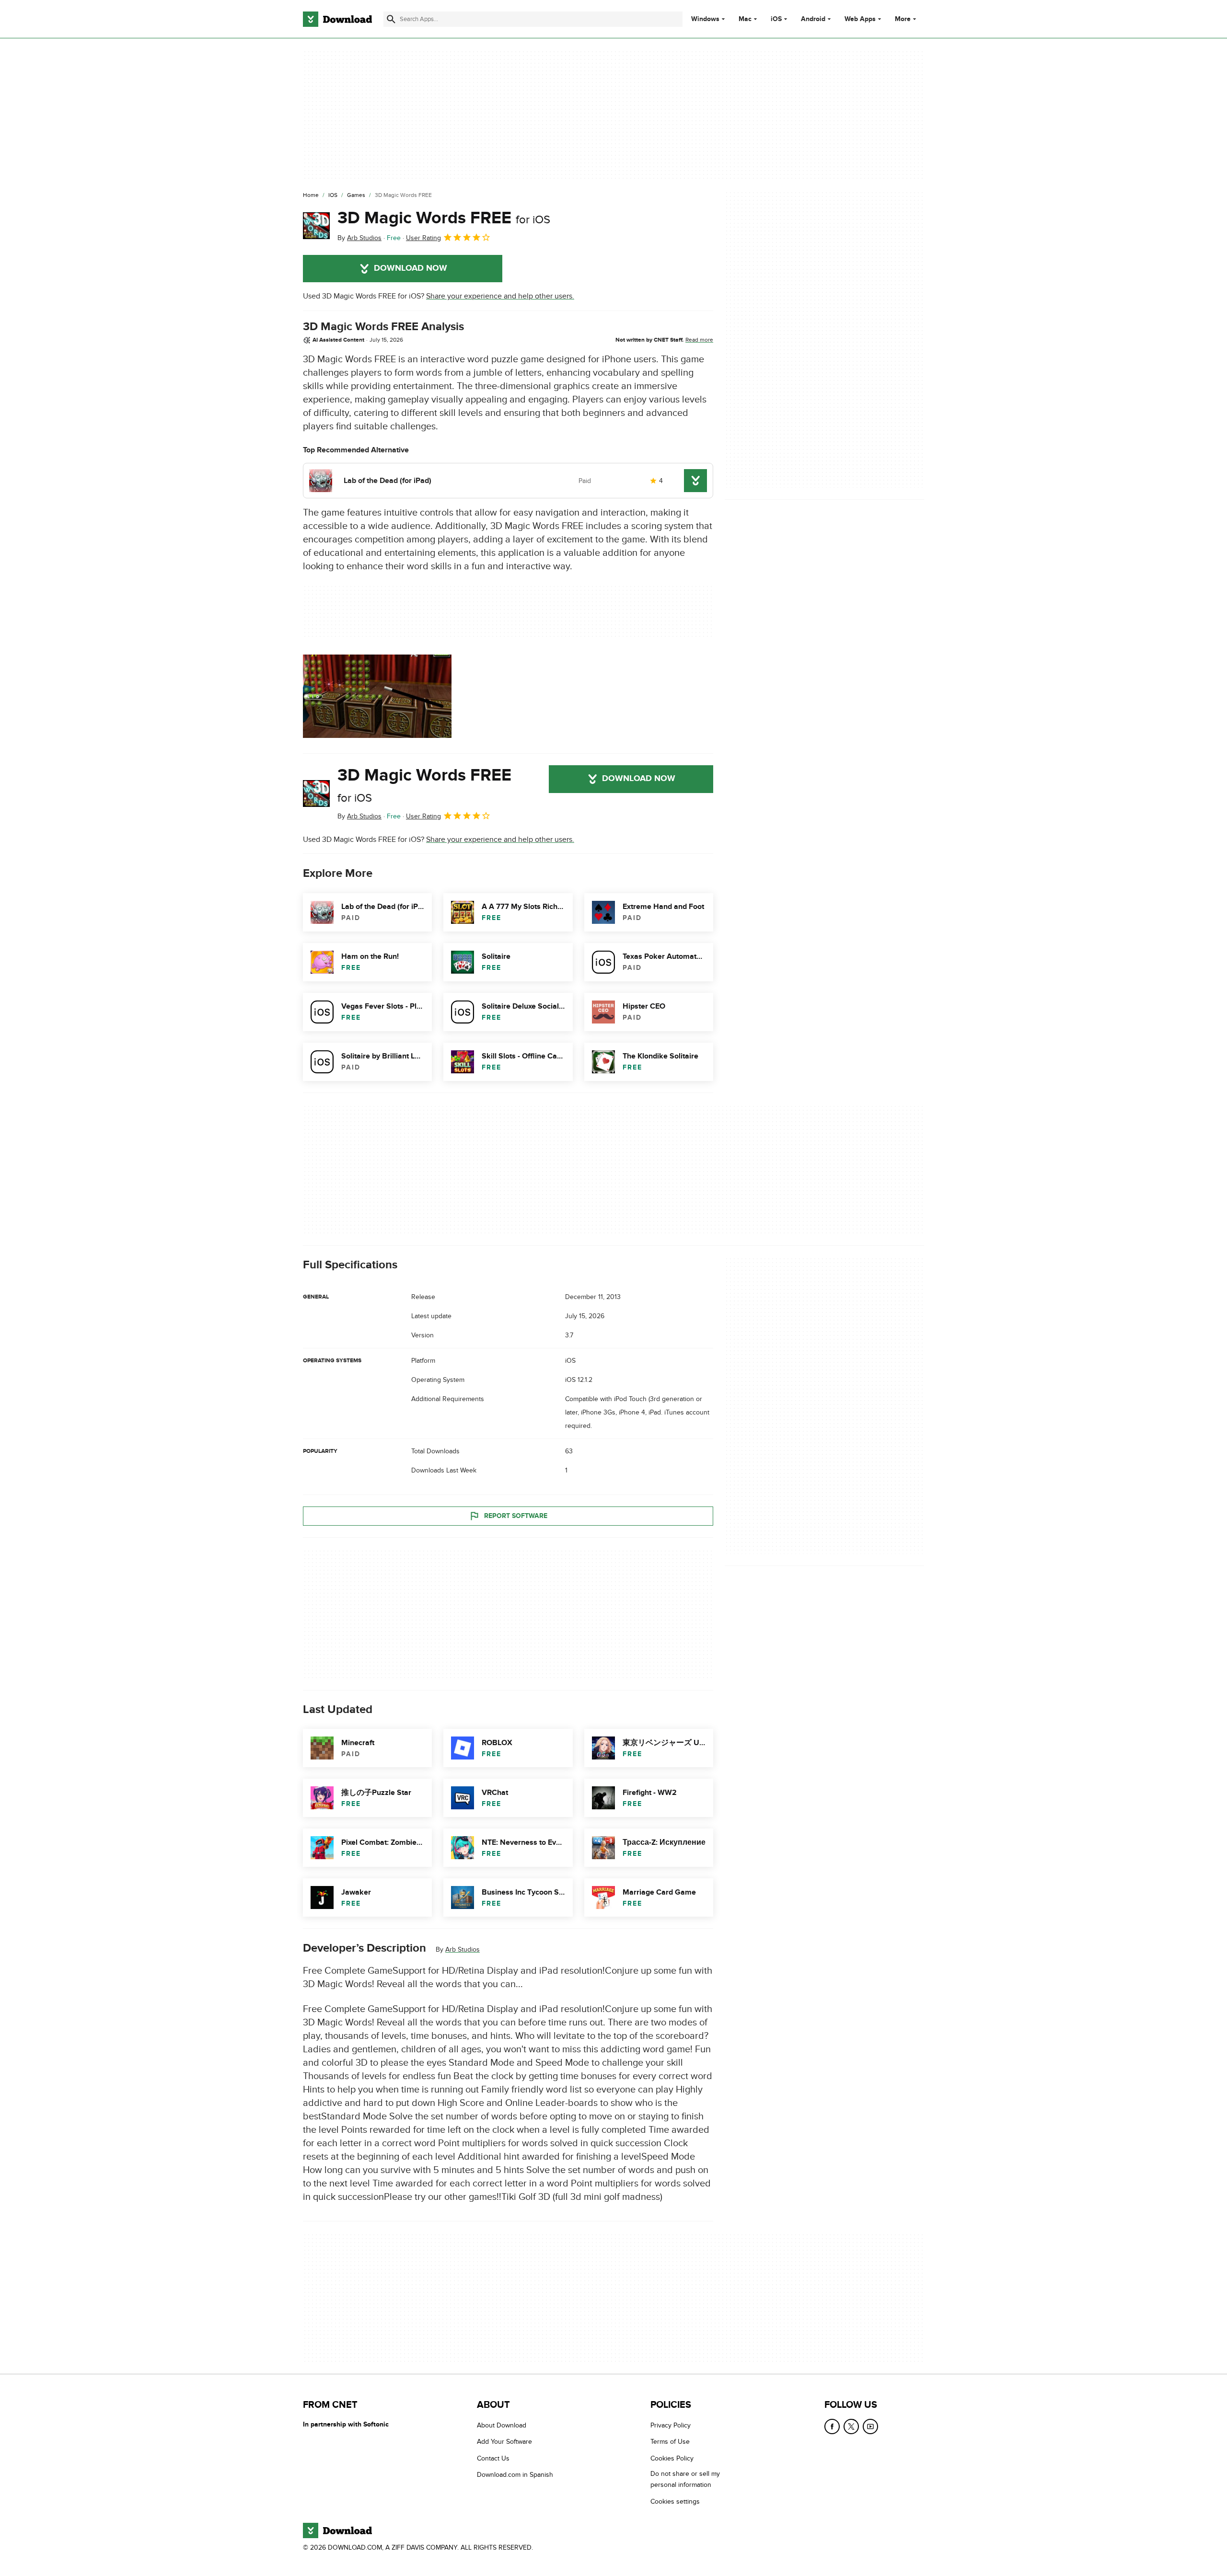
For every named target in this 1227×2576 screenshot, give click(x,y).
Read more (699, 340)
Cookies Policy (672, 2458)
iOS (776, 19)
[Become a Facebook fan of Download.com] (832, 2426)
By (359, 238)
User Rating (423, 238)
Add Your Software (504, 2442)
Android (813, 19)
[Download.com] (337, 19)
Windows (705, 19)
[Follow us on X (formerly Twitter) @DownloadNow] (851, 2426)
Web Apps (860, 19)
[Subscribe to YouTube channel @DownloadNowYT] (870, 2426)
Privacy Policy (671, 2425)
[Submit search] (391, 19)
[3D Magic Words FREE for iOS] (316, 226)
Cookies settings (675, 2501)
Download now (411, 268)
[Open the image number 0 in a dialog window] (377, 696)
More (903, 19)
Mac (745, 19)
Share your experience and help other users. (500, 296)
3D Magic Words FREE (444, 218)
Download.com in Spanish (515, 2475)
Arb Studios (463, 1949)
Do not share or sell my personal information (685, 2479)
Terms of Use (670, 2442)
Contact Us (493, 2458)
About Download (502, 2425)
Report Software (516, 1516)
